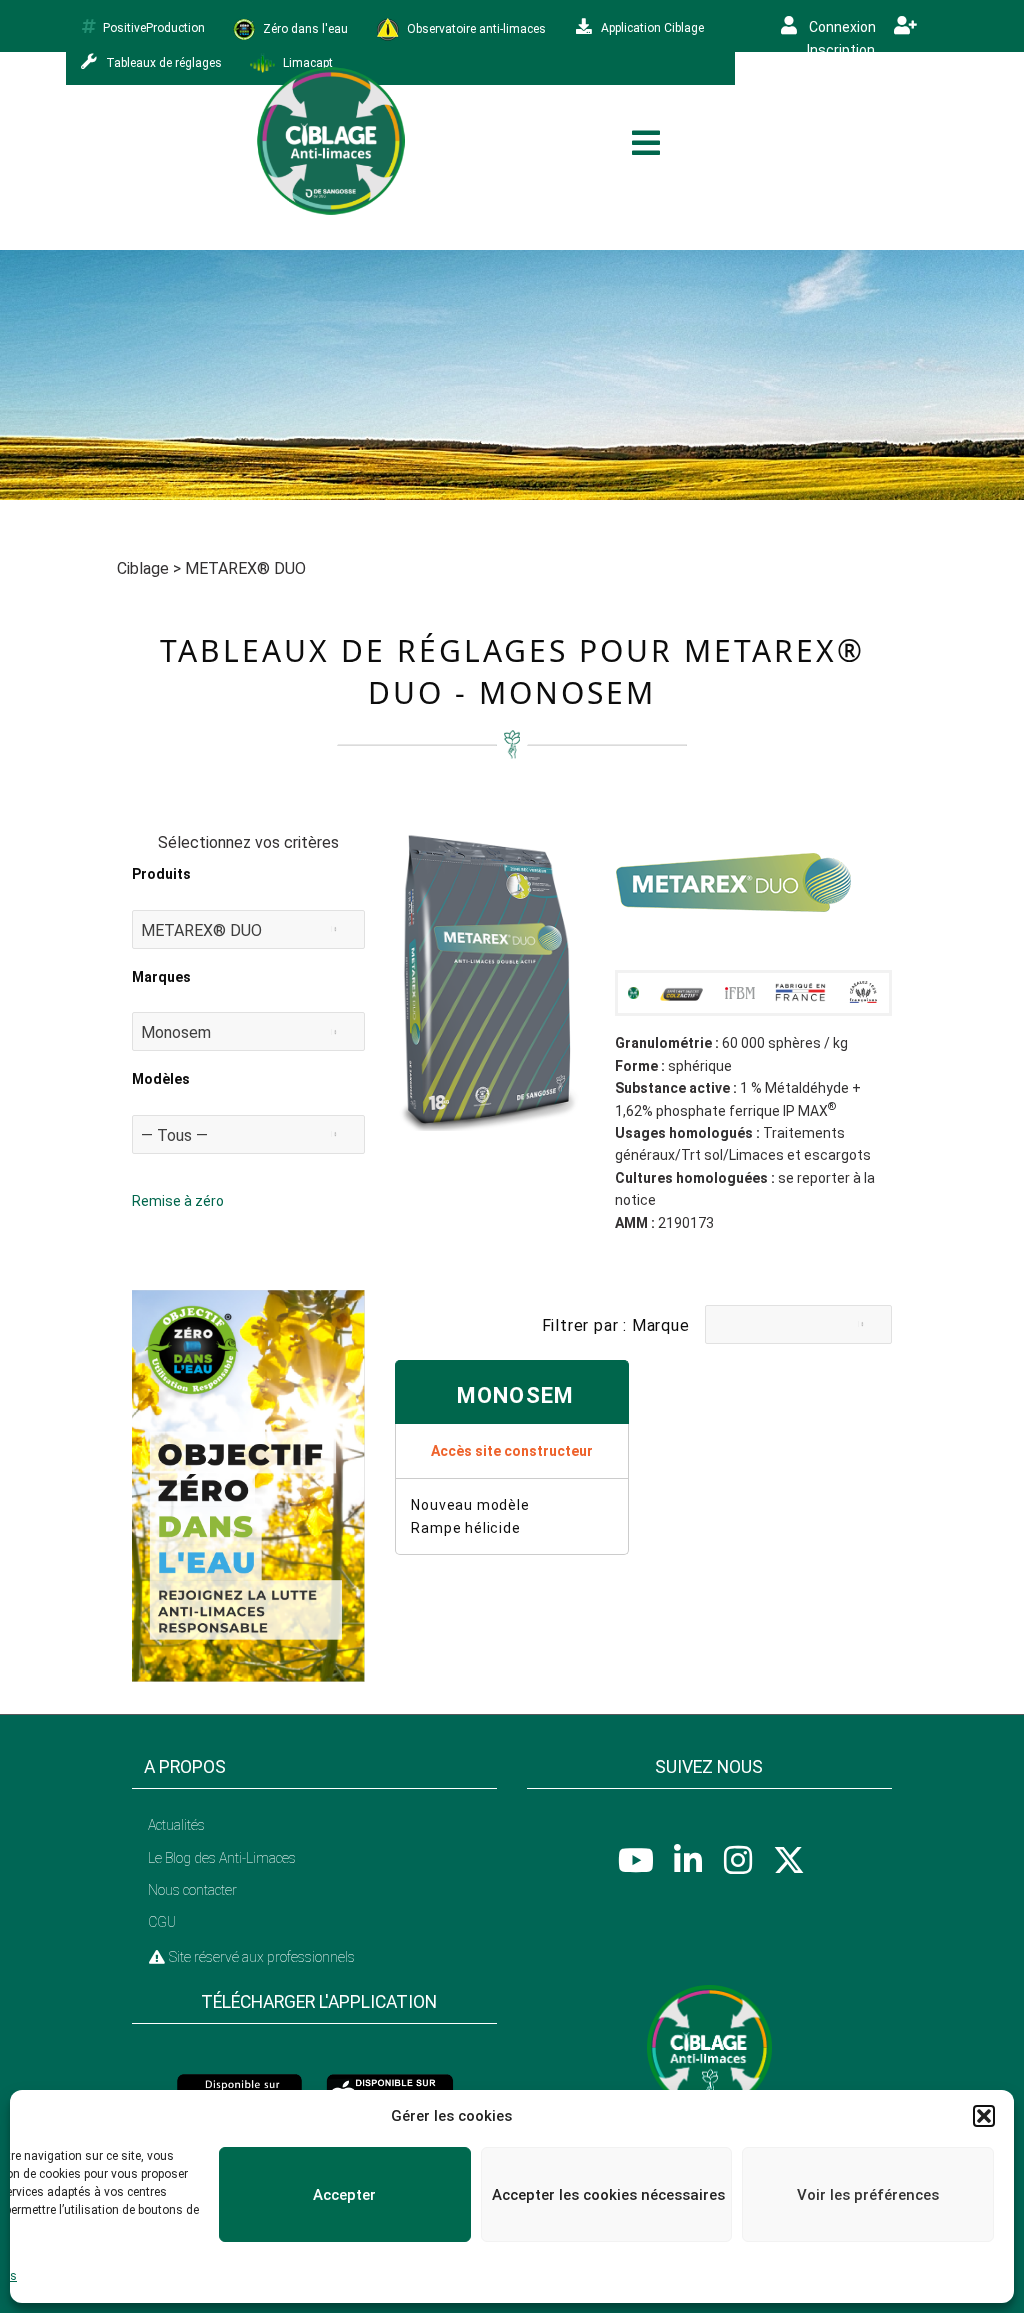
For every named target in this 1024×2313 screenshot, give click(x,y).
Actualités (176, 1825)
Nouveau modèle (470, 1505)
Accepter (344, 2195)
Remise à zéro (178, 1201)
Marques (161, 977)
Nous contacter (192, 1890)
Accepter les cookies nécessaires (608, 2195)
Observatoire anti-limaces (475, 28)
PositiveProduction (154, 28)
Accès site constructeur (512, 1451)
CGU (162, 1922)
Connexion (841, 27)
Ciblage (143, 568)
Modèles (161, 1079)
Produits (161, 874)
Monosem (515, 1395)
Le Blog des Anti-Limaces (222, 1858)
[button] (984, 2116)
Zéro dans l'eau (304, 28)
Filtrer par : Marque (616, 1325)
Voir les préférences (868, 2195)
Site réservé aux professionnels (260, 1957)
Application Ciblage (651, 28)
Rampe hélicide (465, 1528)
